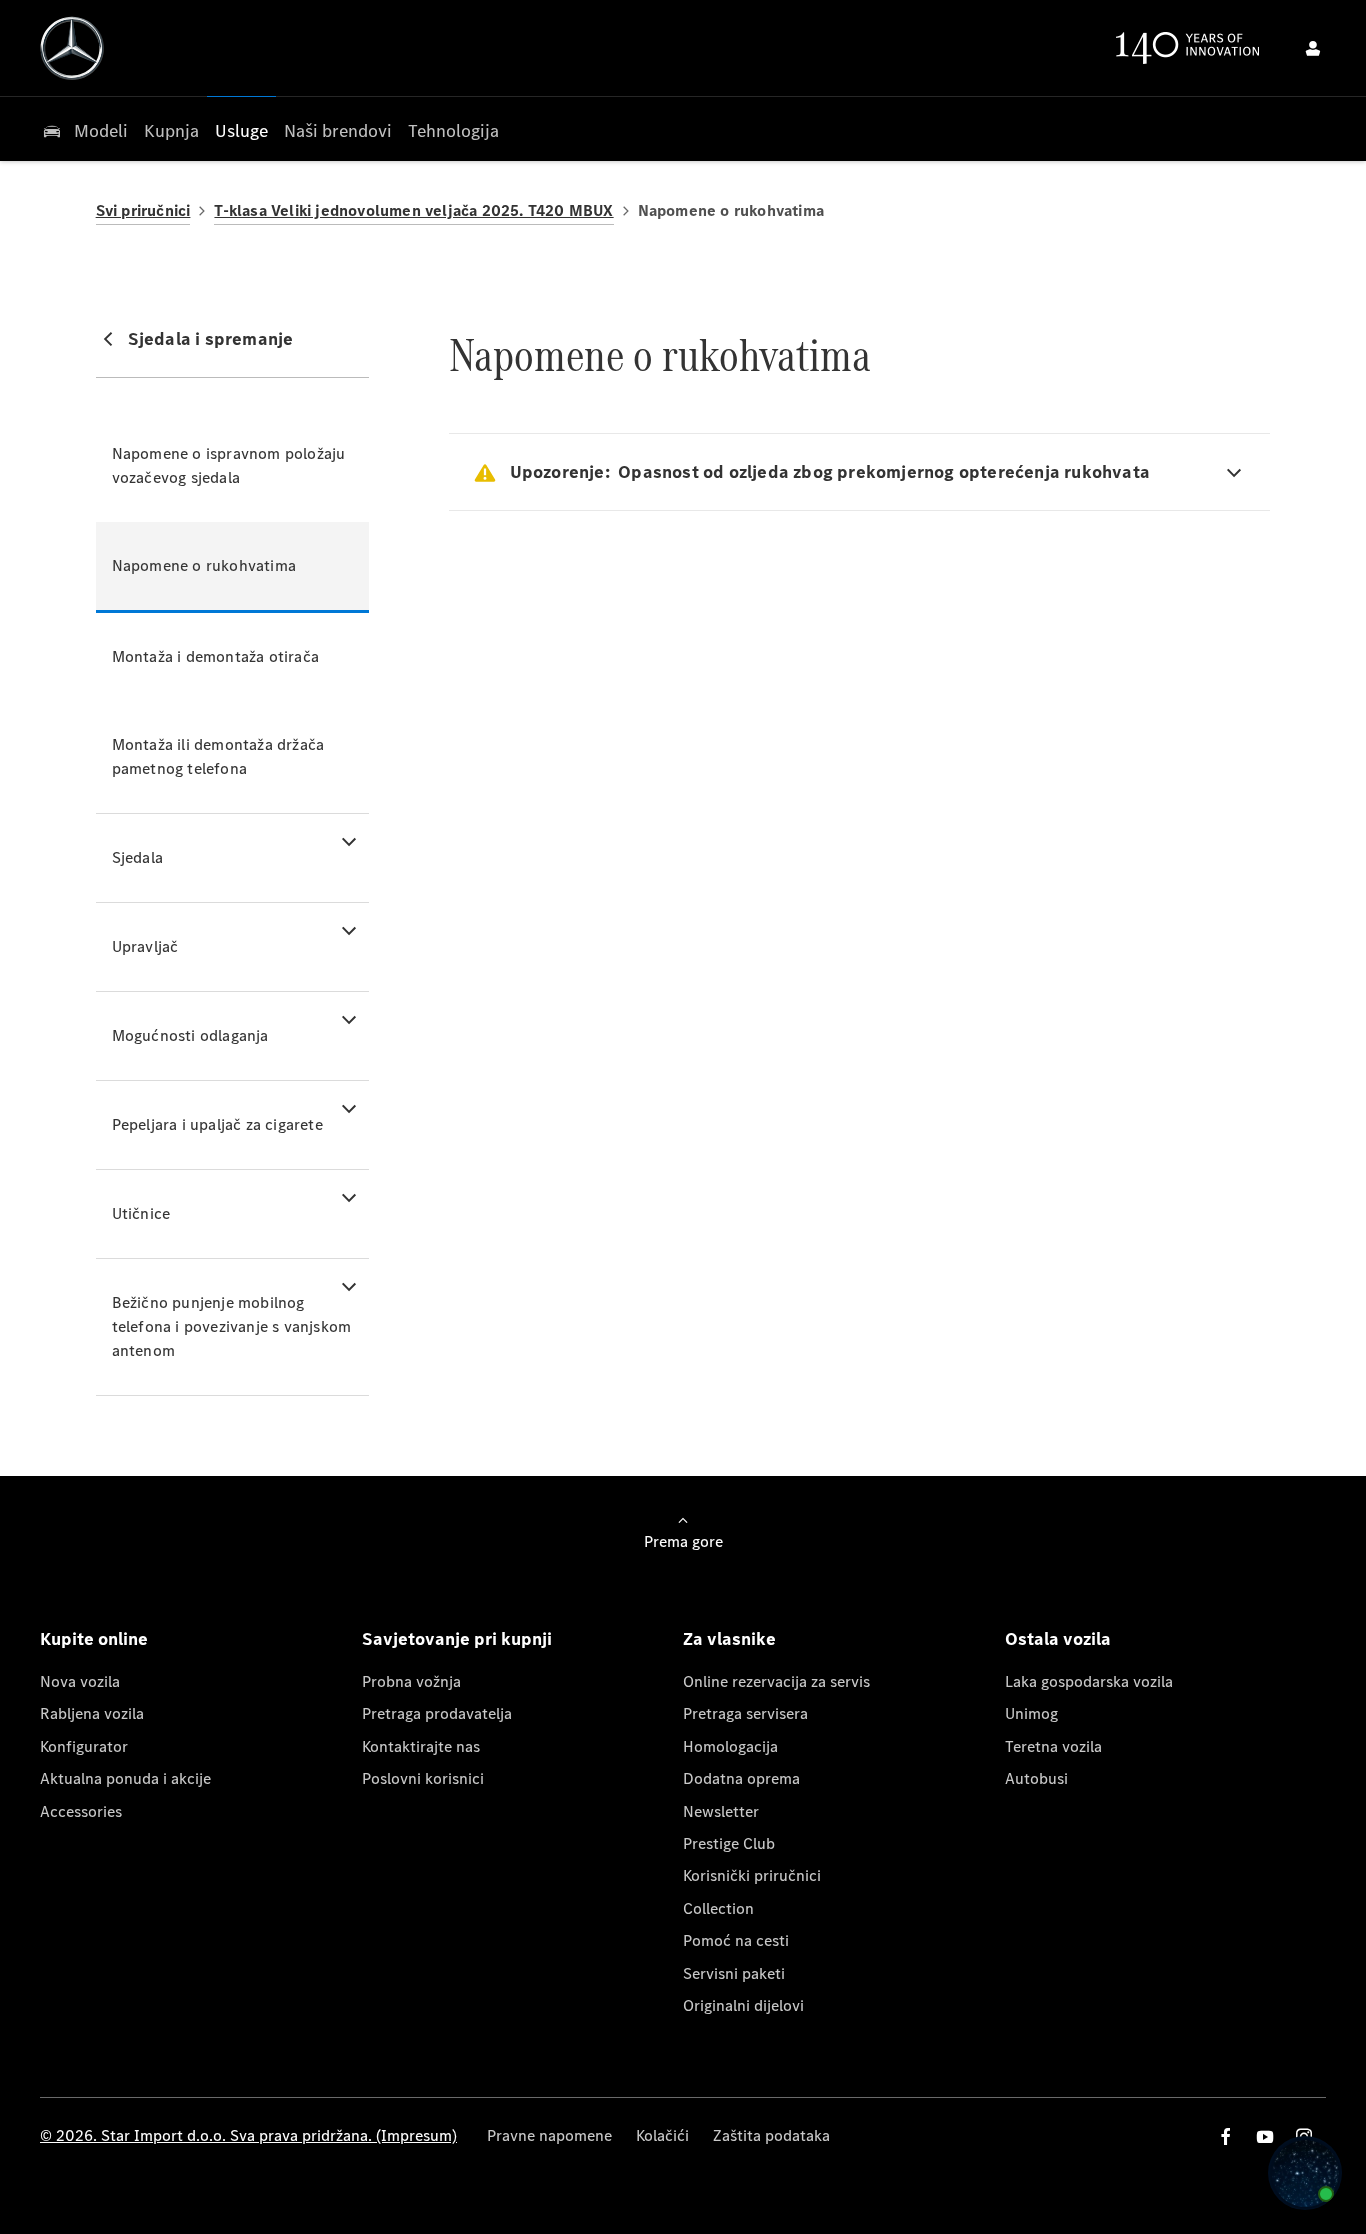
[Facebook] (1226, 2136)
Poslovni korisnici (423, 1778)
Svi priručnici (143, 210)
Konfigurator (84, 1746)
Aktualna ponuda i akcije (125, 1778)
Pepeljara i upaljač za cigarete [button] (217, 1124)
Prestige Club (729, 1843)
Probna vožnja (411, 1681)
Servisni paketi (734, 1973)
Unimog (1031, 1713)
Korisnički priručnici (752, 1875)
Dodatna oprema (741, 1778)
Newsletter (721, 1811)
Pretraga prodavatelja (437, 1713)
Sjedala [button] (137, 857)
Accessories (81, 1811)
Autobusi (1036, 1778)
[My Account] (1313, 48)
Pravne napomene (549, 2135)
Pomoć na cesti (736, 1940)
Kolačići (662, 2135)
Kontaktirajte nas (421, 1746)
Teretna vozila (1053, 1746)
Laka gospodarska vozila (1089, 1681)
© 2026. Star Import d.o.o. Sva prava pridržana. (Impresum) (248, 2135)
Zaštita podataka (771, 2135)
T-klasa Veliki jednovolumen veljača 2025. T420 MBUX (413, 210)
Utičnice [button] (141, 1213)
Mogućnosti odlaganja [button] (190, 1035)
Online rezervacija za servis (776, 1681)
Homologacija (730, 1746)
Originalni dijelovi (743, 2005)
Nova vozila (80, 1681)
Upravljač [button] (145, 946)
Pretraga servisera (745, 1713)
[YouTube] (1265, 2136)
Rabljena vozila (92, 1713)
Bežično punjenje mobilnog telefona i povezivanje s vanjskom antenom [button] (232, 1326)
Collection (718, 1908)
